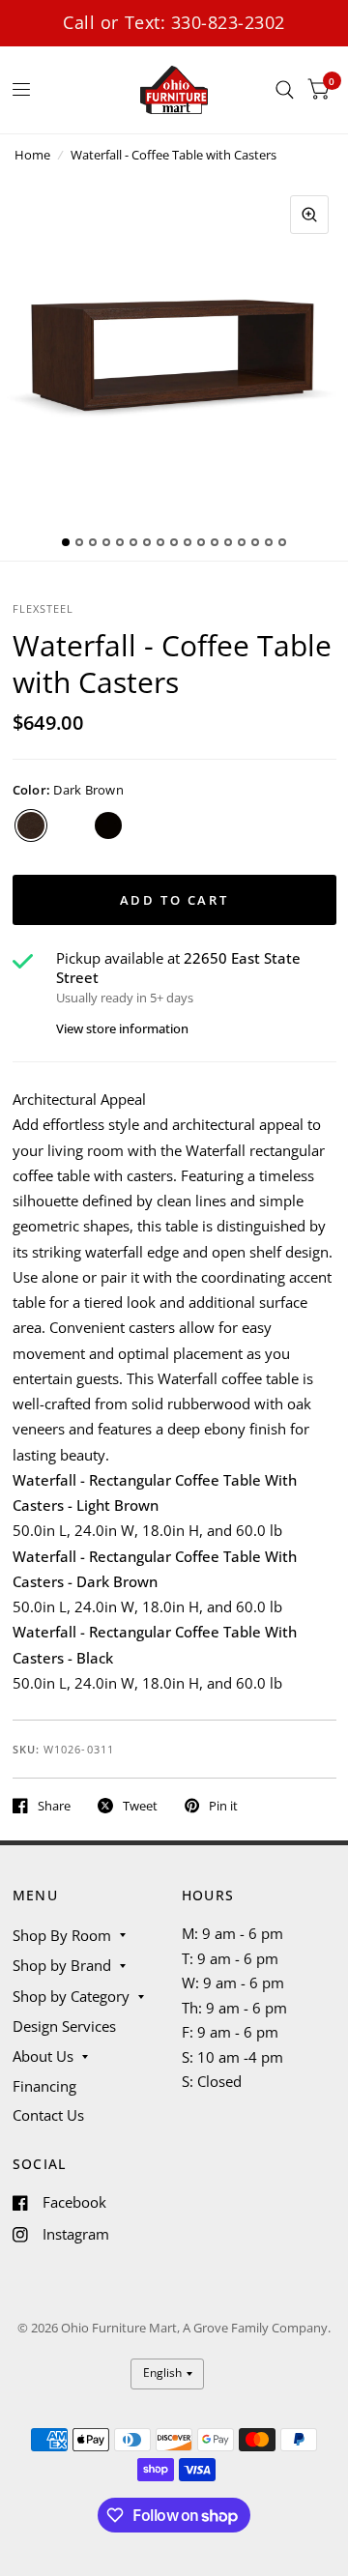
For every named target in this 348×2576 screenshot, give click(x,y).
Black (108, 825)
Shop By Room (62, 1935)
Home (32, 155)
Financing (44, 2086)
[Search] (285, 90)
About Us (43, 2056)
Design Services (64, 2026)
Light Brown (70, 825)
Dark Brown (31, 825)
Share (54, 1806)
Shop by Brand (62, 1965)
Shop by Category (71, 1996)
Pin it (223, 1806)
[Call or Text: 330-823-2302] (174, 23)
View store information (122, 1029)
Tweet (140, 1806)
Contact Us (48, 2115)
